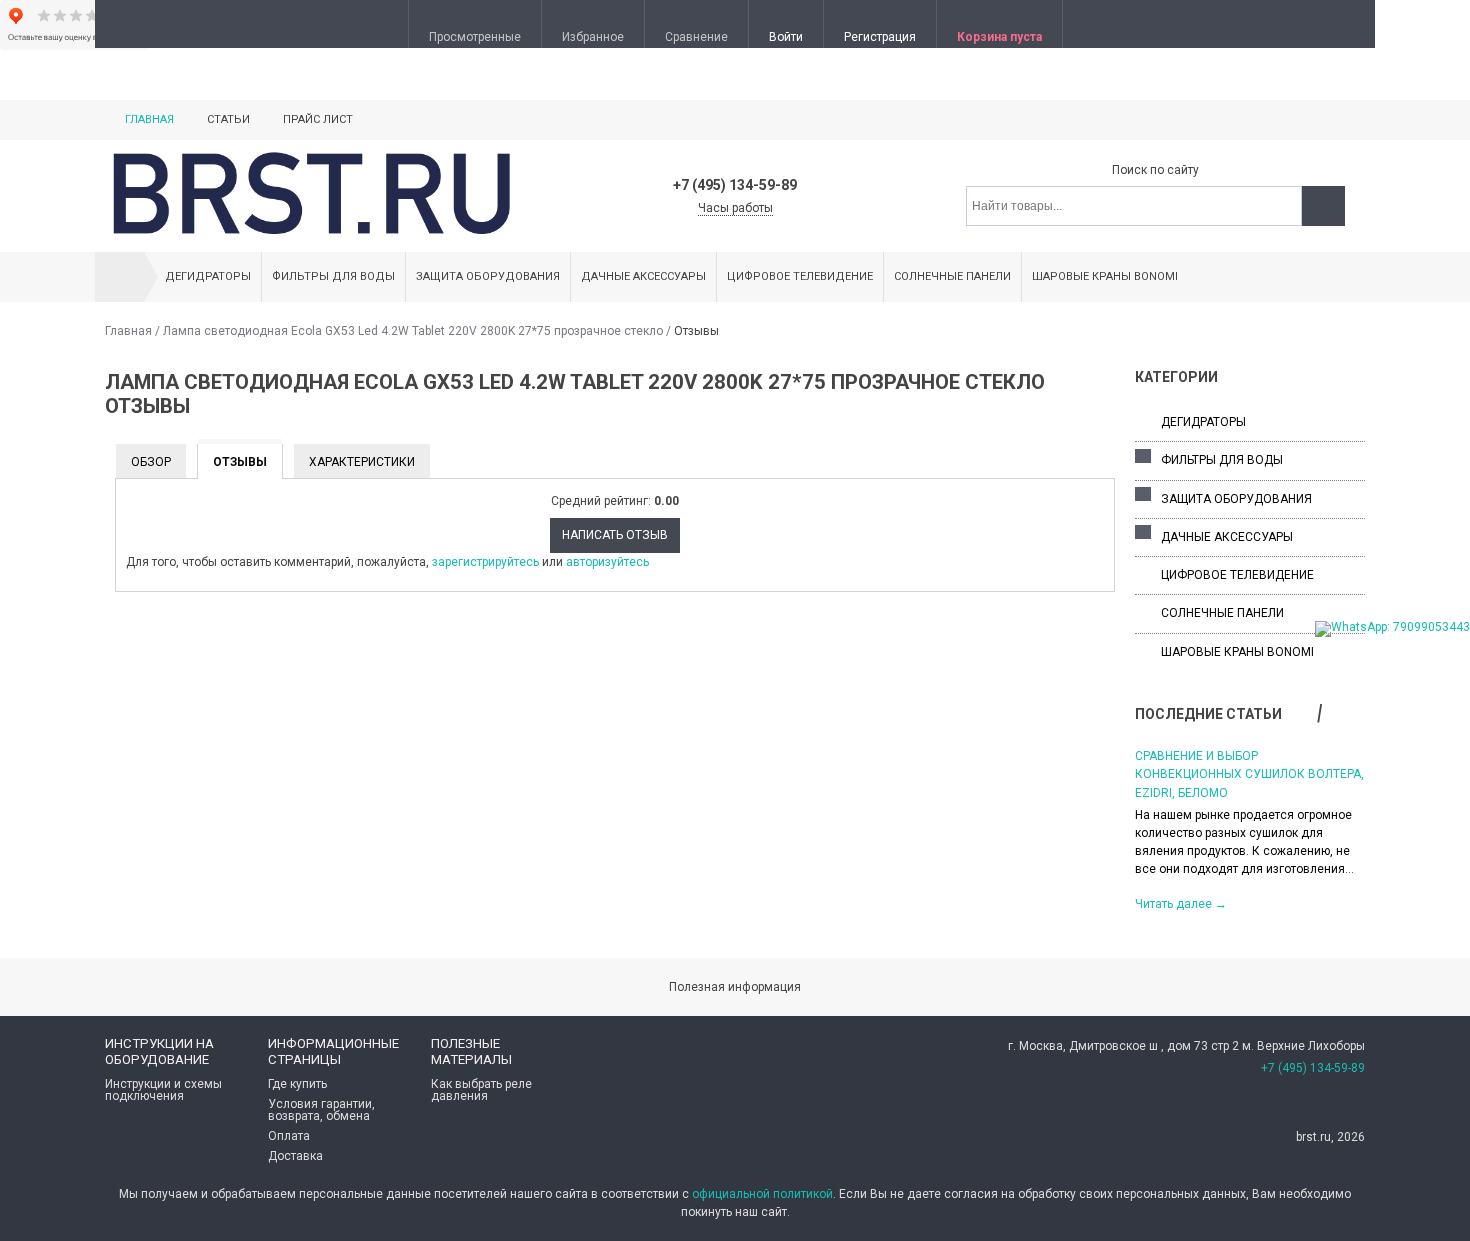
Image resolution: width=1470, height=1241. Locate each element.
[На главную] (120, 277)
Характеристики (362, 462)
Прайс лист (318, 119)
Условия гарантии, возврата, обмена (321, 1110)
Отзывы (240, 462)
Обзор (151, 462)
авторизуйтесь (607, 562)
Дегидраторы (208, 276)
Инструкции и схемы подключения (163, 1090)
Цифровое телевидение (800, 276)
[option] (1250, 828)
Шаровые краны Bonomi (1105, 276)
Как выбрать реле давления (481, 1090)
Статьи (228, 119)
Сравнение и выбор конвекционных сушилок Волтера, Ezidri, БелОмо (1249, 774)
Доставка (295, 1156)
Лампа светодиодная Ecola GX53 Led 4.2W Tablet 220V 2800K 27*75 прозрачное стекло (413, 331)
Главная (149, 119)
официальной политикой (762, 1194)
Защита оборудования (488, 276)
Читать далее (1181, 904)
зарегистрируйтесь (485, 562)
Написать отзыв (615, 535)
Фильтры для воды (333, 276)
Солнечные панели (952, 276)
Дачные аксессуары (643, 276)
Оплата (289, 1136)
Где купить (297, 1084)
